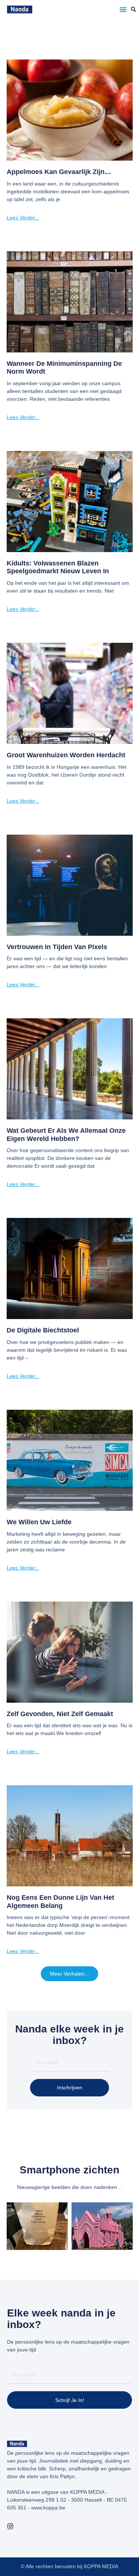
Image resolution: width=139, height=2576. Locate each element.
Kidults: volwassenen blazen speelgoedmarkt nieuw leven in (58, 567)
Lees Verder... (23, 217)
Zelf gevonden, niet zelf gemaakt (60, 1714)
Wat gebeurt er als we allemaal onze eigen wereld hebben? (66, 1135)
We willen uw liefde (39, 1522)
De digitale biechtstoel (43, 1330)
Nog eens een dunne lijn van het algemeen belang (60, 1902)
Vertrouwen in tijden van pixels (57, 947)
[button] (123, 9)
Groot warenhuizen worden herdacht (66, 755)
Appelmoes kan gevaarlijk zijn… (59, 172)
